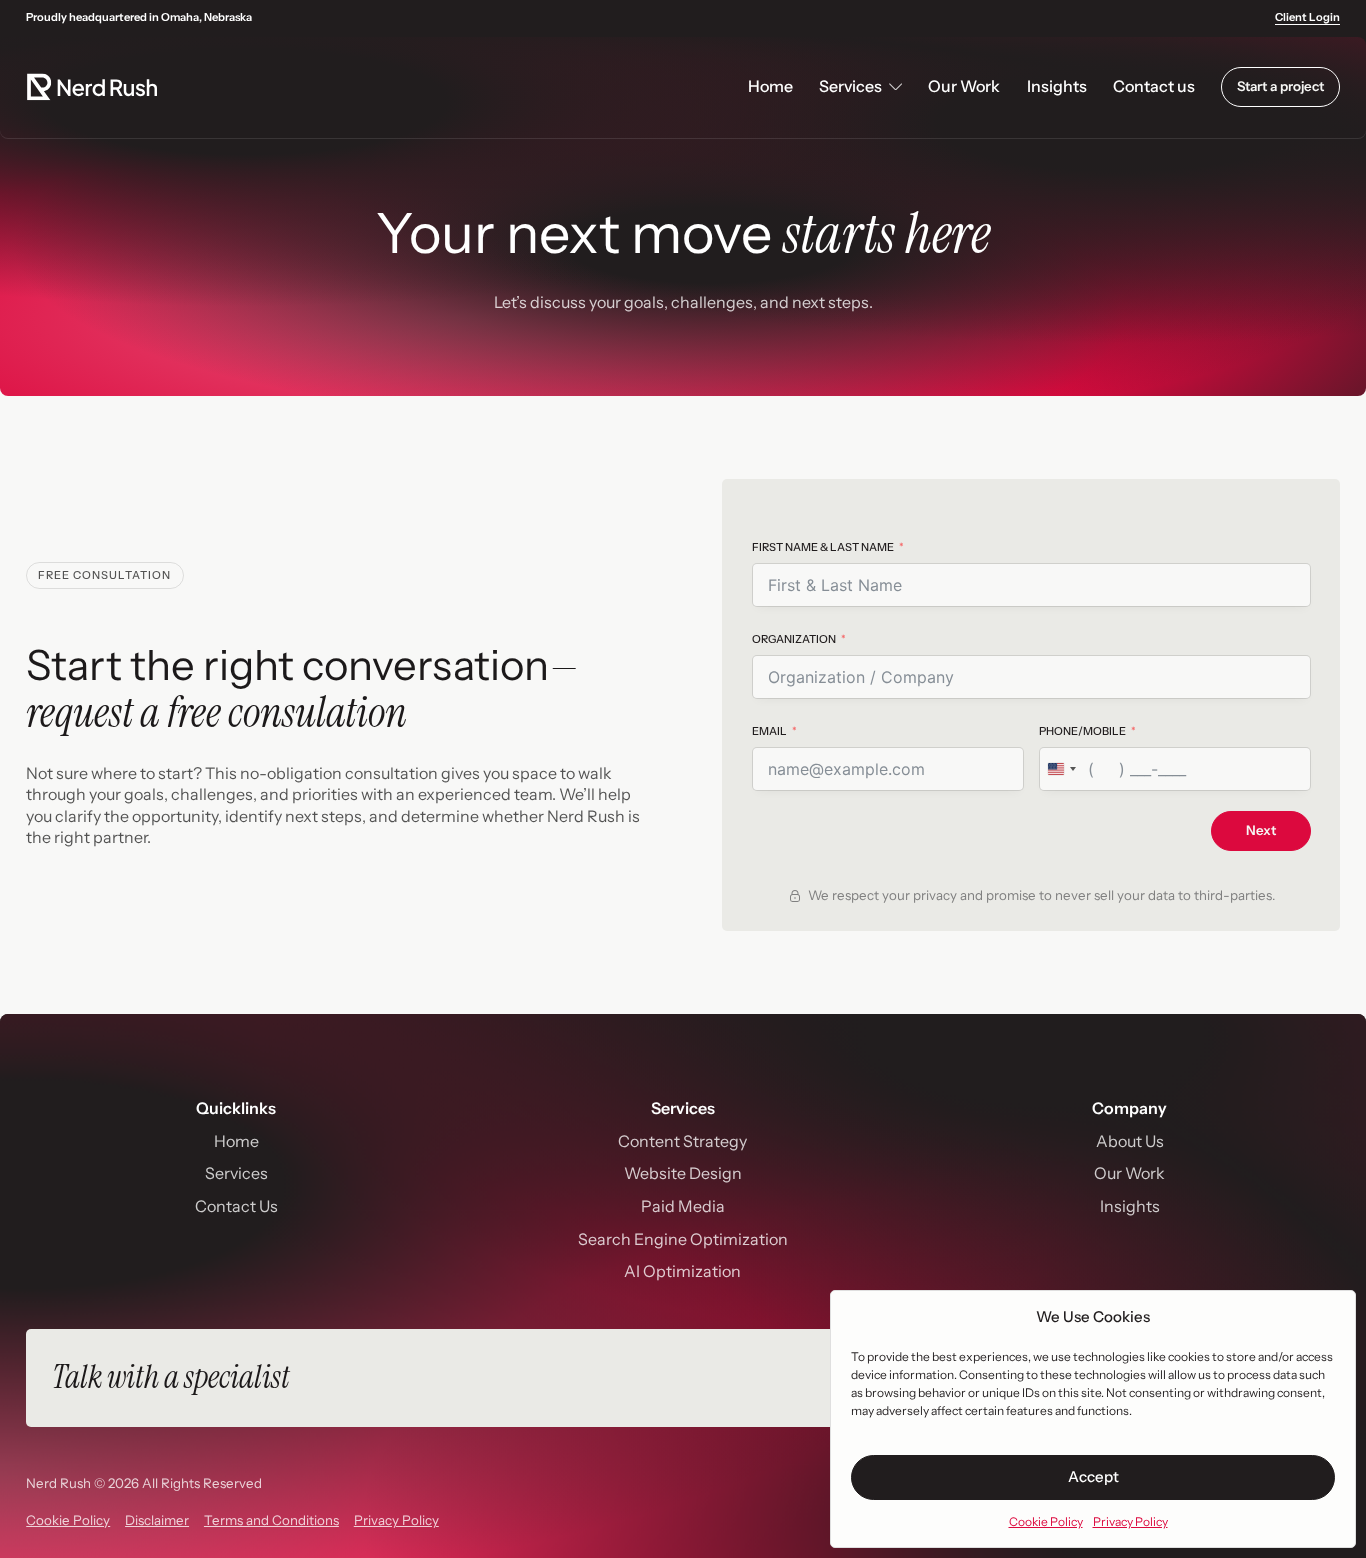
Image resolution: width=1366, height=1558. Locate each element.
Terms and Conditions (271, 1520)
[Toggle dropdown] (895, 86)
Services (236, 1173)
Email (769, 731)
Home (770, 86)
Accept (1093, 1476)
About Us (1130, 1141)
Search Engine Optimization (683, 1239)
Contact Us (236, 1206)
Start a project (1280, 86)
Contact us (1154, 86)
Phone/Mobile (1082, 731)
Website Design (683, 1173)
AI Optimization (682, 1271)
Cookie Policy (1046, 1521)
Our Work (964, 86)
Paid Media (683, 1206)
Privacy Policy (1130, 1521)
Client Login (1307, 17)
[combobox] (1061, 769)
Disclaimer (157, 1520)
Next (1261, 830)
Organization (794, 639)
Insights (1057, 86)
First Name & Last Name (823, 547)
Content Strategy (682, 1141)
